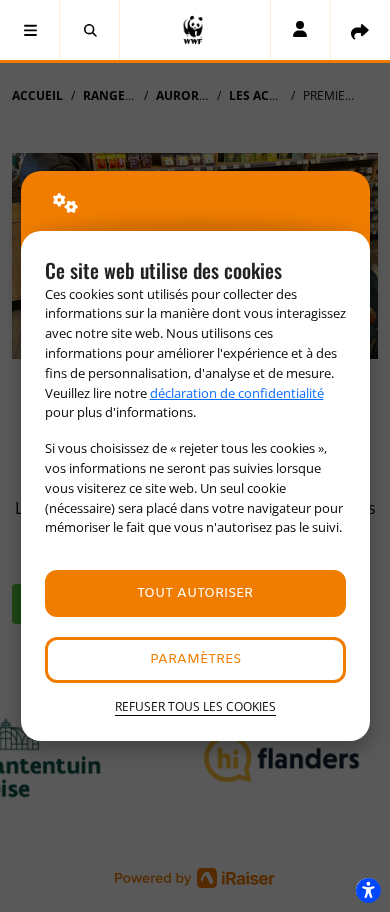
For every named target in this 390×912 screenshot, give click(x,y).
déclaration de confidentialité (237, 393)
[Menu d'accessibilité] (368, 890)
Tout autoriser (195, 593)
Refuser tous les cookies (195, 706)
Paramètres (195, 659)
